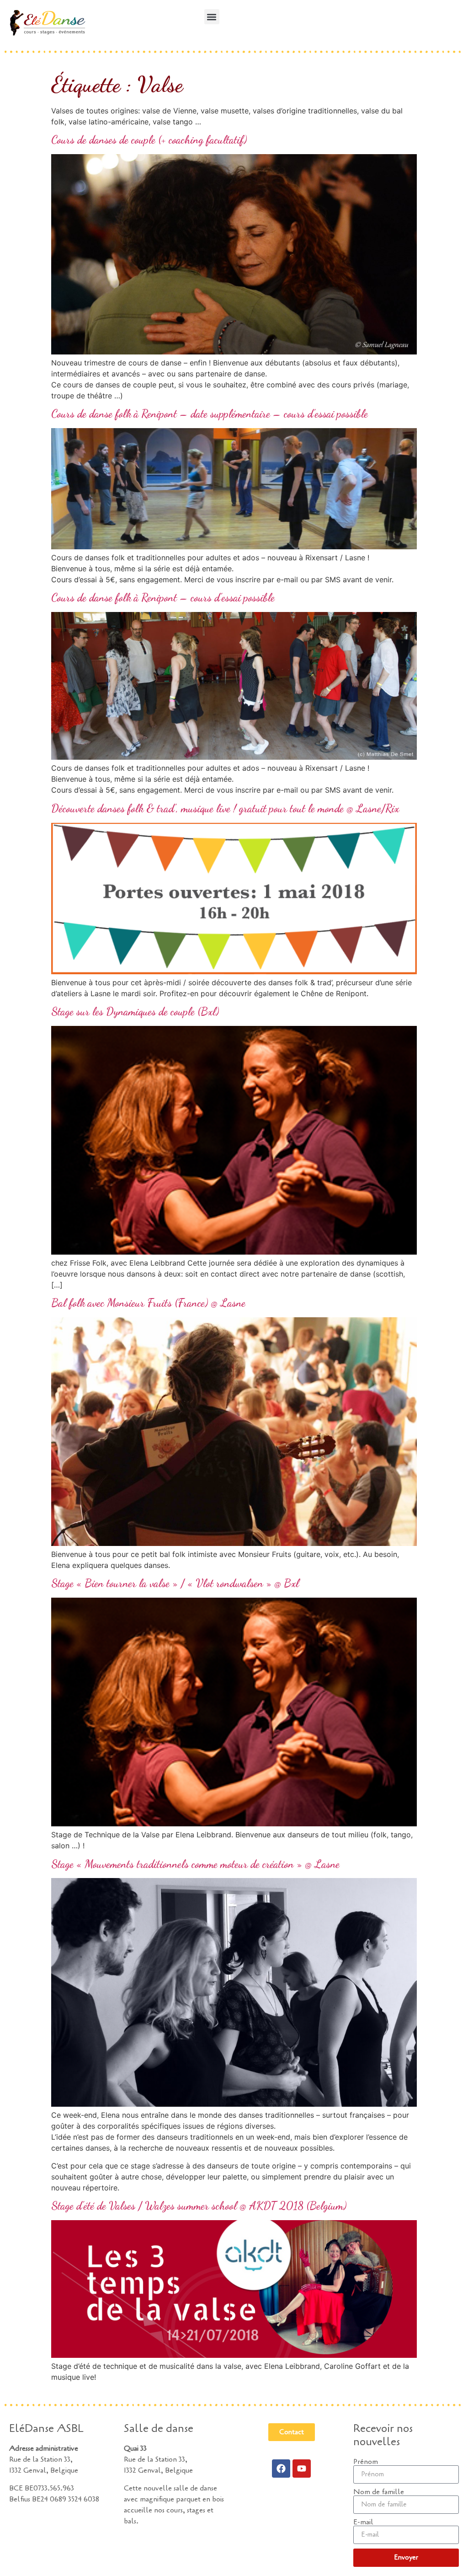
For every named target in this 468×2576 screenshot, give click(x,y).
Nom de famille (379, 2492)
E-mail (363, 2522)
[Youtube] (302, 2469)
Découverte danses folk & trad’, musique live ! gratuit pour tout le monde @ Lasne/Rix (225, 808)
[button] (212, 17)
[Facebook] (281, 2469)
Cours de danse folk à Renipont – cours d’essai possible (163, 598)
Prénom (366, 2462)
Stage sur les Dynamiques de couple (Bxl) (135, 1012)
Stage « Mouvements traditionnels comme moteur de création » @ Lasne (195, 1864)
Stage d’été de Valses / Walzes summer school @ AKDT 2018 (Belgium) (199, 2206)
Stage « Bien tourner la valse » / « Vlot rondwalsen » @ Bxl (175, 1583)
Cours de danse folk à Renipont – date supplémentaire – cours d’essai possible (210, 414)
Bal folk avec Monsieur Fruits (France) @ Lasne (148, 1303)
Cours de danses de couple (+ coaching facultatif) (149, 140)
